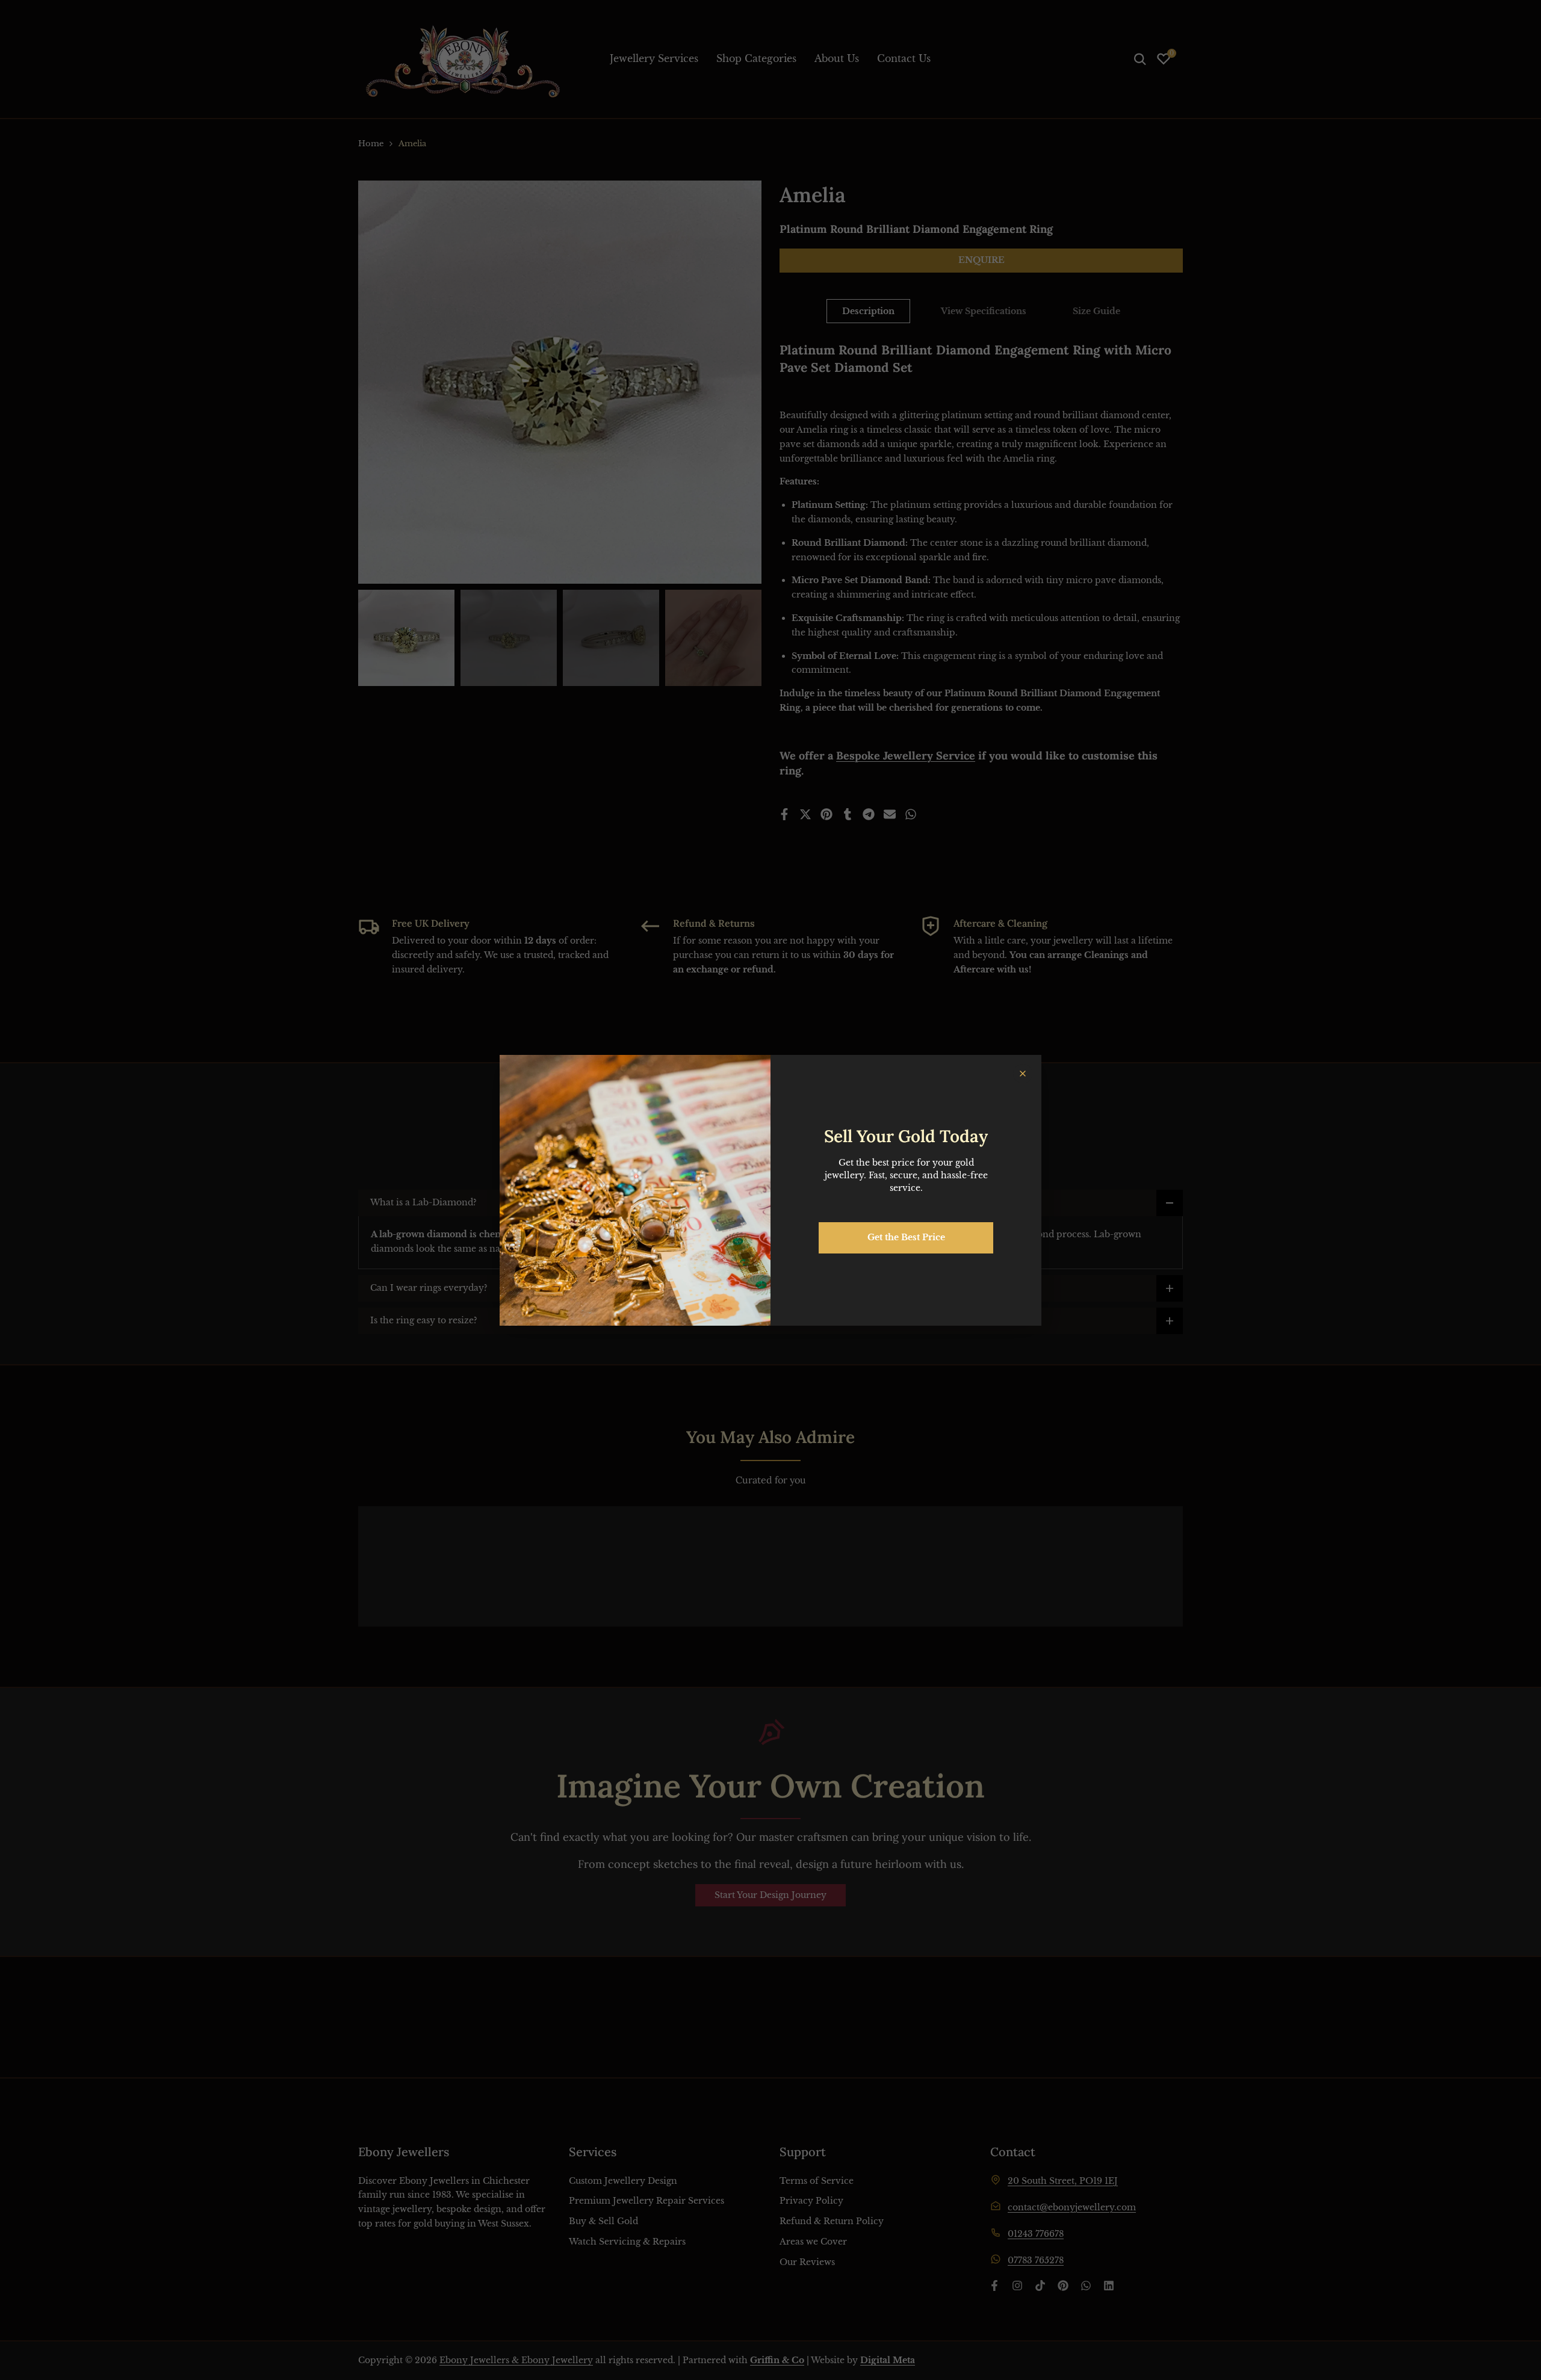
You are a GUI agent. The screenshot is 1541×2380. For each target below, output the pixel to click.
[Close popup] (1023, 1074)
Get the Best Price (906, 1237)
